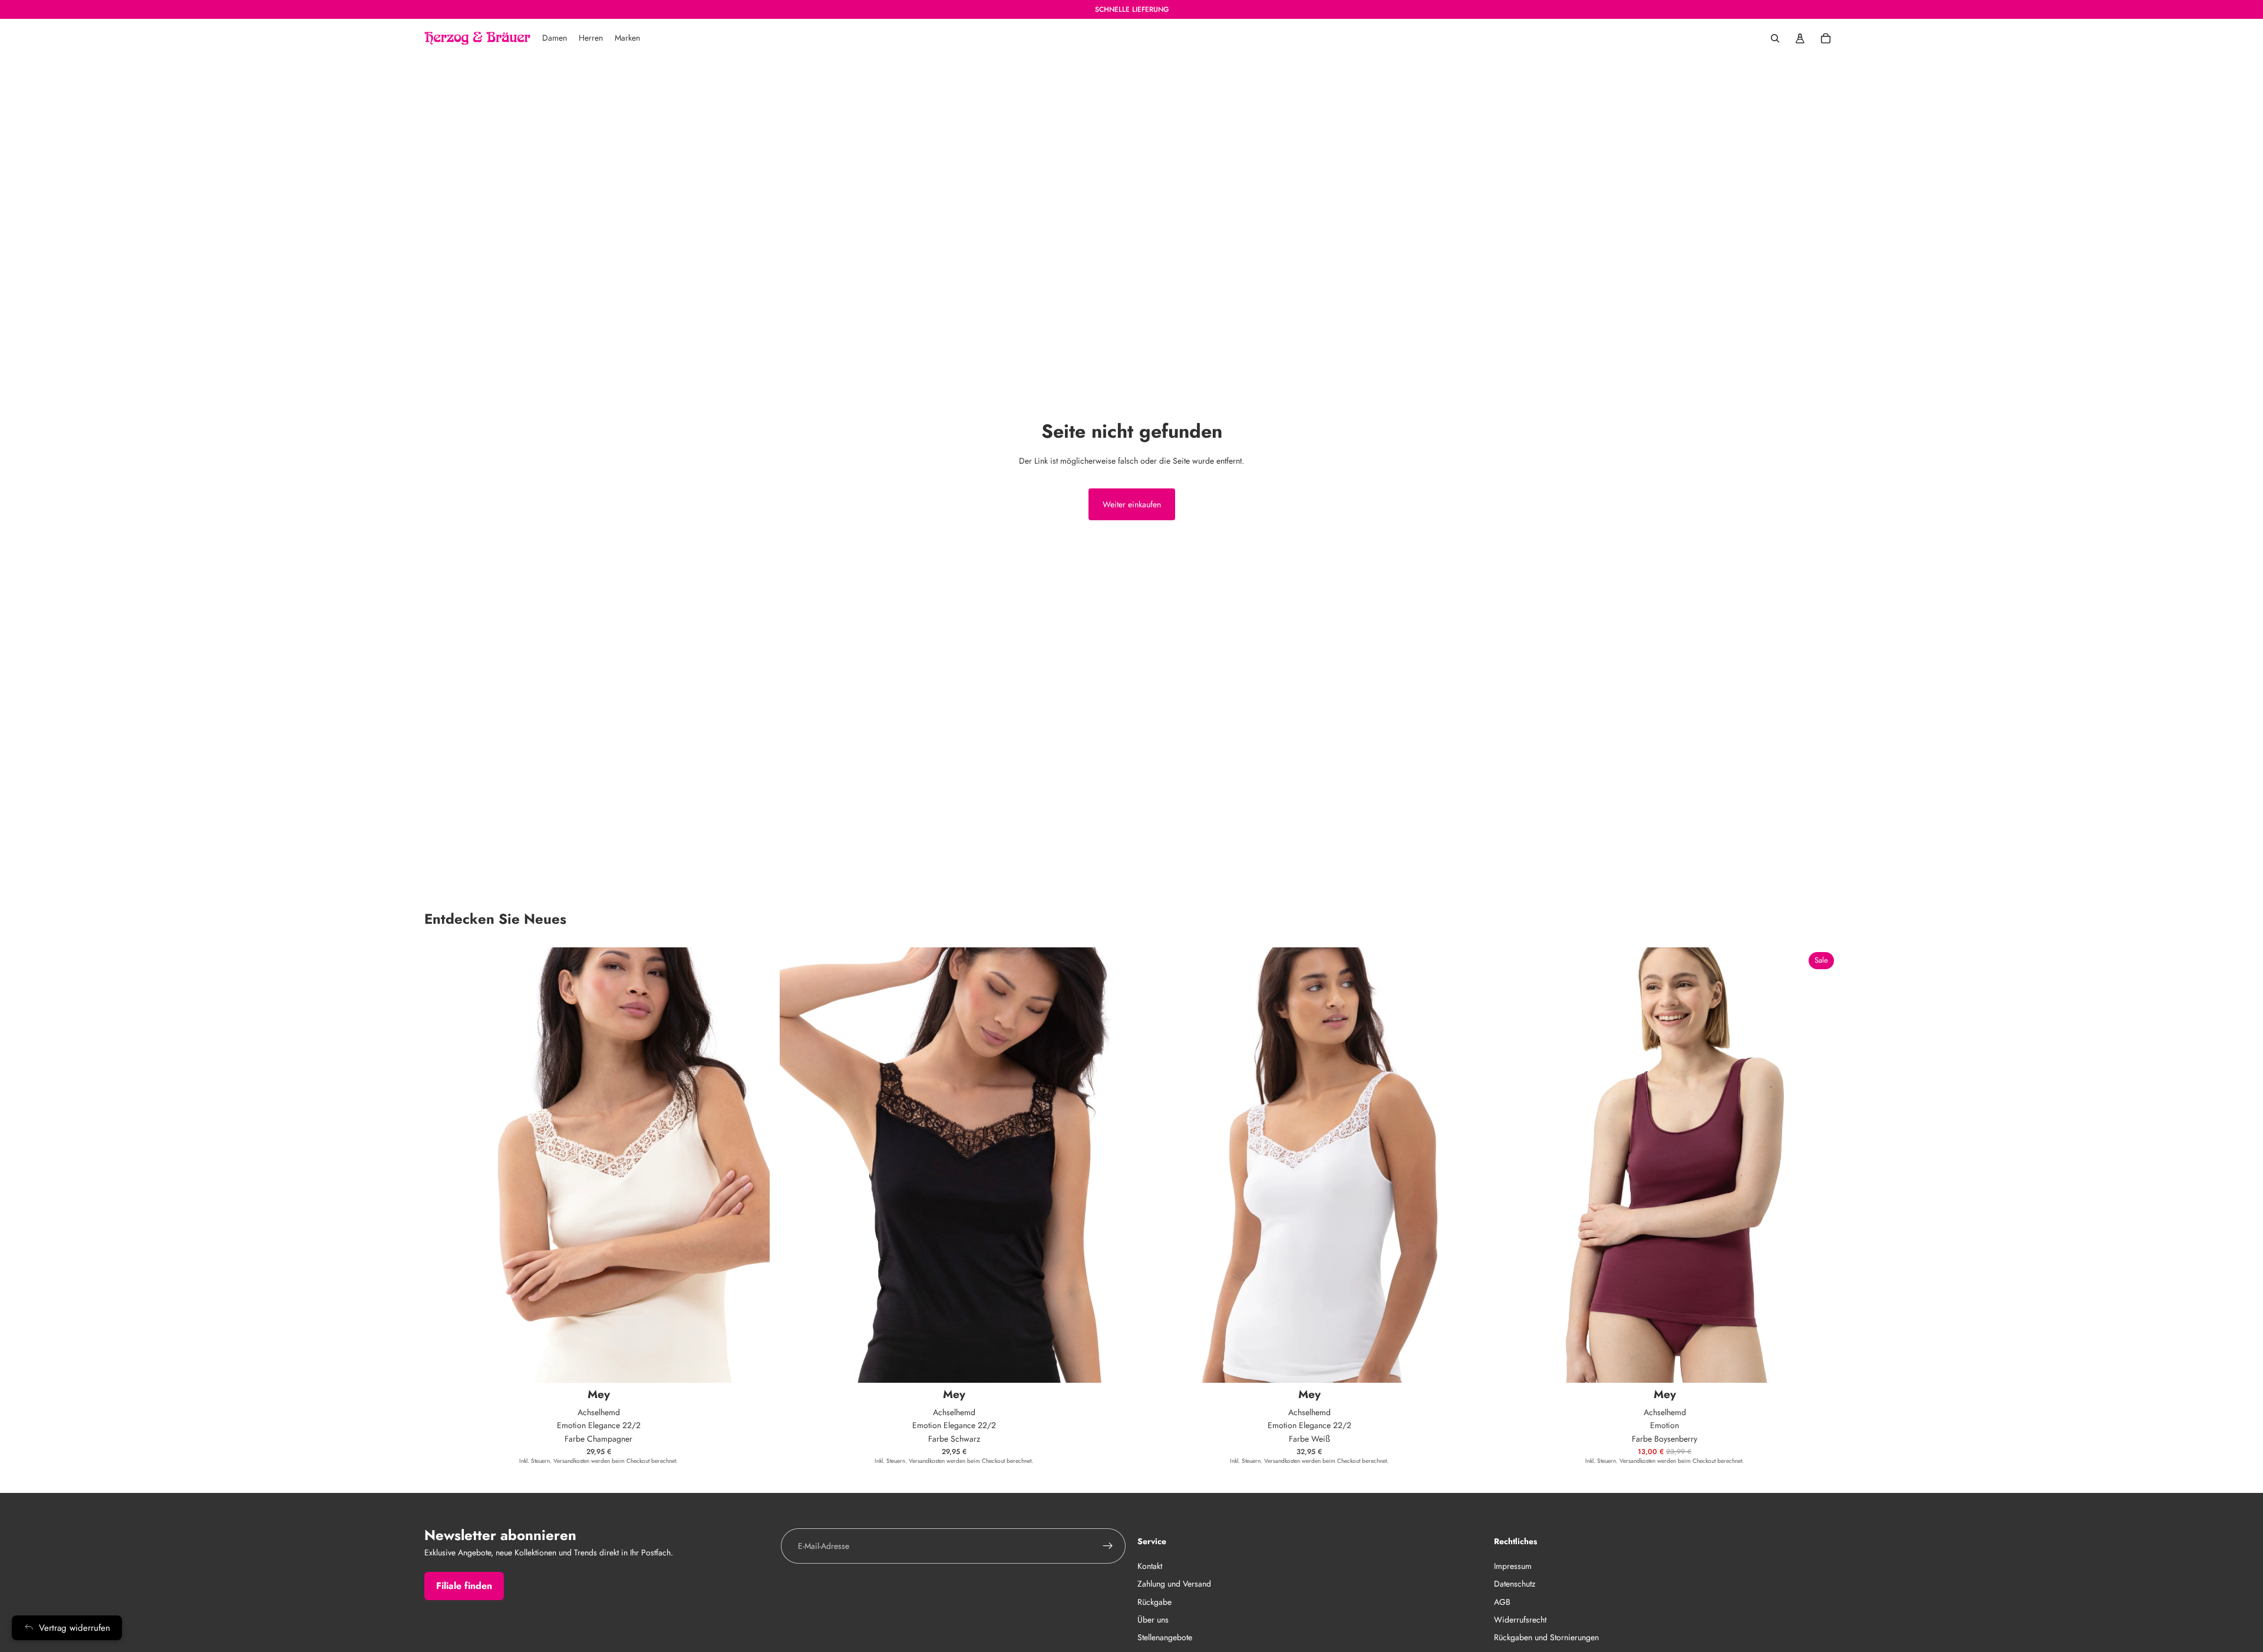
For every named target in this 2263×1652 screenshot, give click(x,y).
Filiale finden (464, 1586)
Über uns (1153, 1620)
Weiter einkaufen (1132, 504)
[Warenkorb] (1826, 38)
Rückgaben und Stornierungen (1546, 1638)
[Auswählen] (754, 1364)
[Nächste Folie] (1821, 1165)
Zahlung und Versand (1174, 1584)
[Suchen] (1775, 38)
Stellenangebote (1165, 1638)
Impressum (1513, 1566)
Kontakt (1150, 1566)
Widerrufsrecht (1520, 1620)
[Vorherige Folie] (1508, 1165)
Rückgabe (1154, 1602)
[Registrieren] (1108, 1546)
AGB (1502, 1602)
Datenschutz (1515, 1584)
